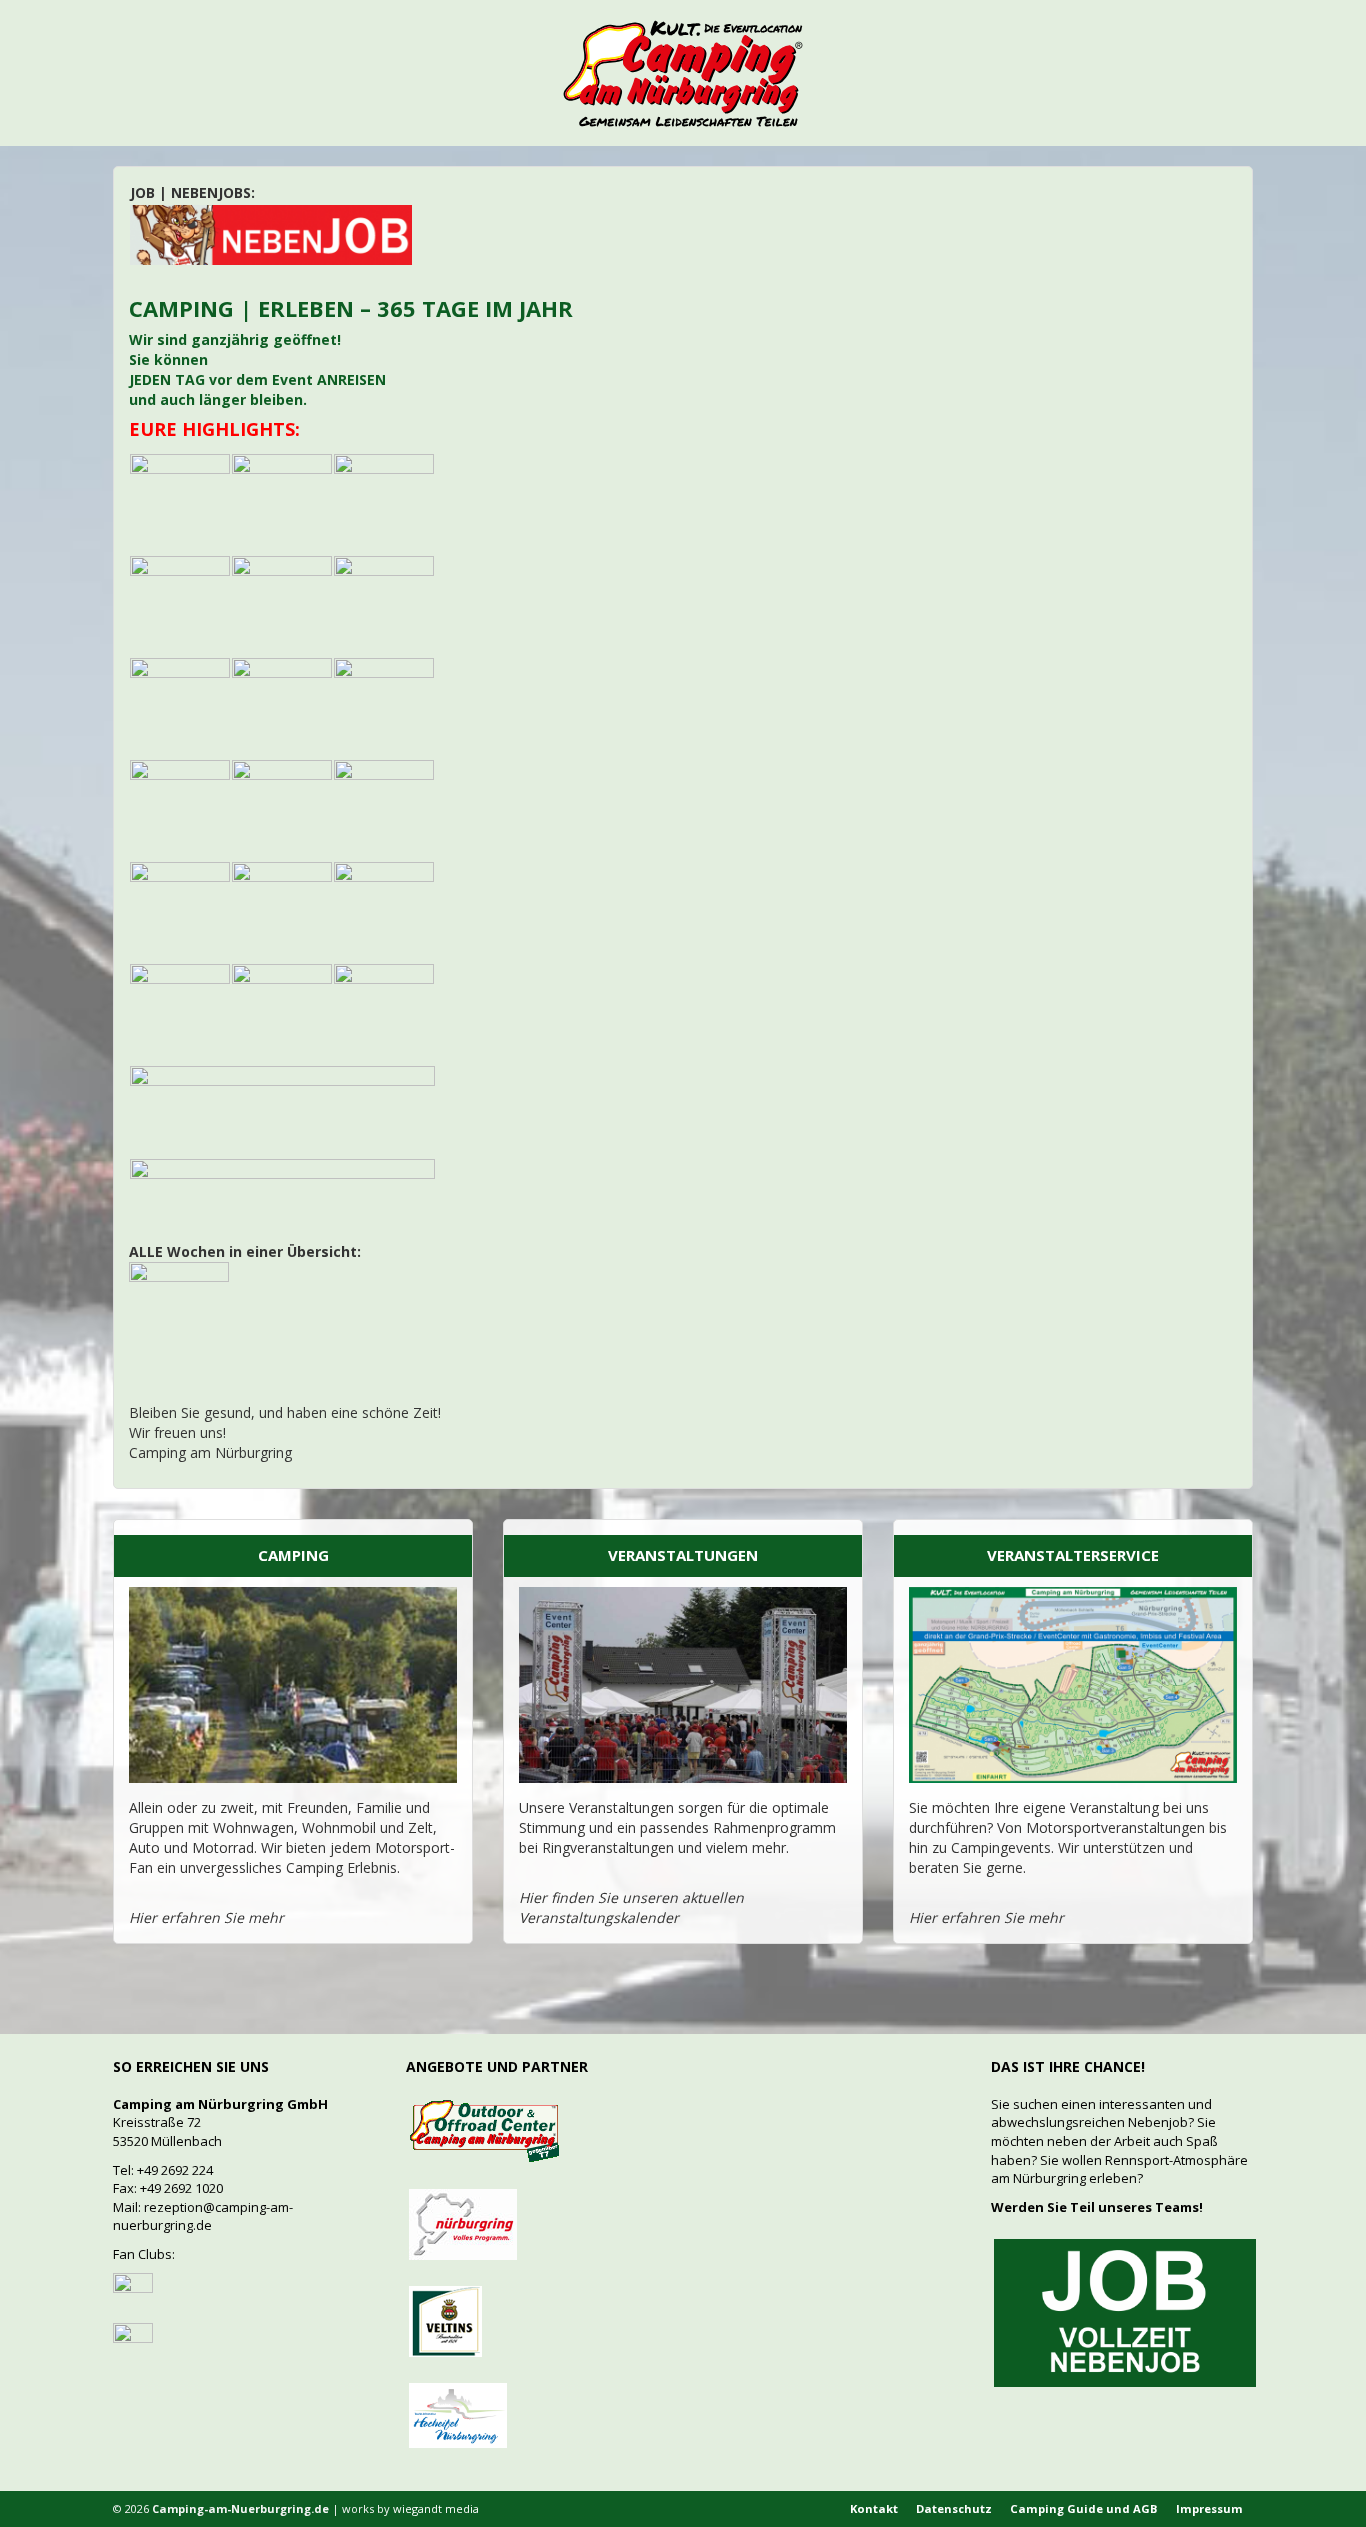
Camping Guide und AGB (1084, 2508)
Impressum (1209, 2508)
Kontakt (874, 2508)
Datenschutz (954, 2508)
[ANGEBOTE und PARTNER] (484, 2129)
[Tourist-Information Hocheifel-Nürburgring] (458, 2414)
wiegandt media (436, 2508)
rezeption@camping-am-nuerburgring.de (203, 2216)
